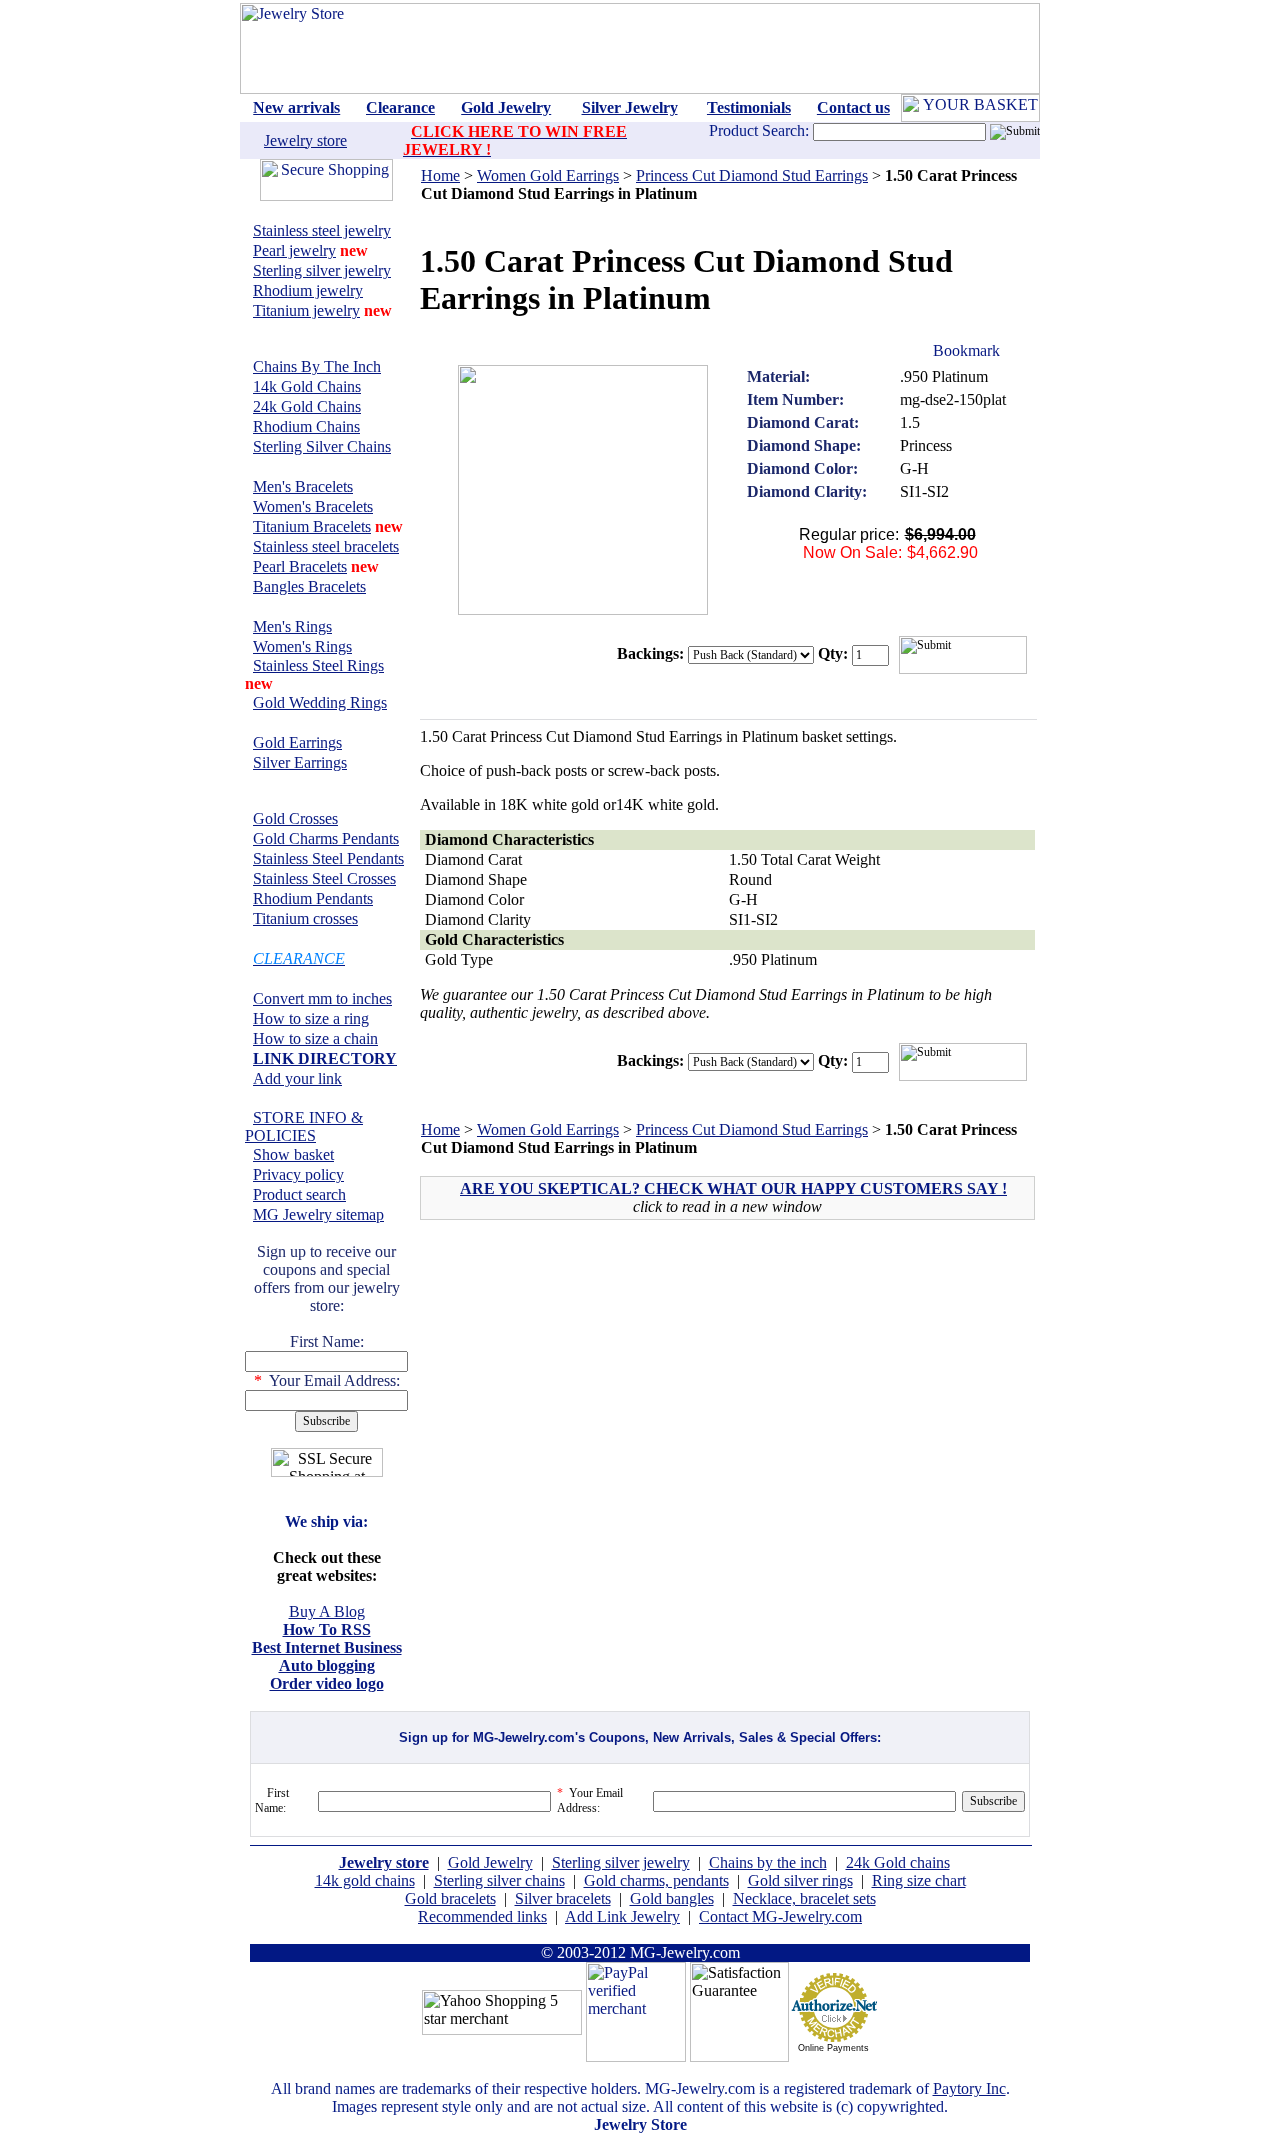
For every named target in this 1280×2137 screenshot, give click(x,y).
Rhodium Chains (306, 426)
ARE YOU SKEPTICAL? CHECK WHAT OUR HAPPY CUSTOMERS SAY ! (733, 1188)
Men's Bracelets (303, 486)
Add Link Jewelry (622, 1916)
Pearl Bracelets (300, 566)
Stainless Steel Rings (318, 665)
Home (440, 175)
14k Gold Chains (307, 386)
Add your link (297, 1078)
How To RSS (327, 1629)
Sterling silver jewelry (322, 270)
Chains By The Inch (317, 366)
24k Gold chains (898, 1862)
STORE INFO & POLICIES (304, 1126)
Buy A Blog (327, 1611)
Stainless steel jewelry (322, 230)
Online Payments (833, 2048)
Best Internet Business (327, 1647)
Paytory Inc (969, 2088)
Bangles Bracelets (309, 586)
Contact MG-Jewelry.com (780, 1916)
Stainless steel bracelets (326, 546)
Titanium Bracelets (312, 526)
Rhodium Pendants (313, 898)
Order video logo (327, 1683)
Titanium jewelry (306, 310)
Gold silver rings (800, 1880)
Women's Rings (302, 646)
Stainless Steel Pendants (328, 858)
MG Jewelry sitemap (318, 1214)
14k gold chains (365, 1880)
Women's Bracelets (313, 506)
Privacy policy (298, 1174)
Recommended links (482, 1916)
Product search (299, 1194)
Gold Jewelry (490, 1862)
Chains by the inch (768, 1862)
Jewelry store (305, 140)
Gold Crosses (295, 818)
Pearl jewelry (294, 250)
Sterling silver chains (499, 1880)
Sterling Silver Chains (322, 446)
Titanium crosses (305, 918)
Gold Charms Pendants (326, 838)
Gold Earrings (297, 742)
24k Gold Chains (307, 406)
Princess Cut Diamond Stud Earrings (752, 175)
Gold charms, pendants (656, 1880)
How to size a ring (311, 1018)
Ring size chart (919, 1880)
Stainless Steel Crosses (324, 878)
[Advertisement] (594, 1379)
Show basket (293, 1154)
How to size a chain (315, 1038)
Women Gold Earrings (548, 175)
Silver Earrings (300, 762)
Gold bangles (672, 1898)
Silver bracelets (563, 1898)
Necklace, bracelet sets (804, 1898)
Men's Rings (292, 626)
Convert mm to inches (322, 998)
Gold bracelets (450, 1898)
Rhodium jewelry (308, 290)
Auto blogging (327, 1665)
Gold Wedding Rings (320, 702)
